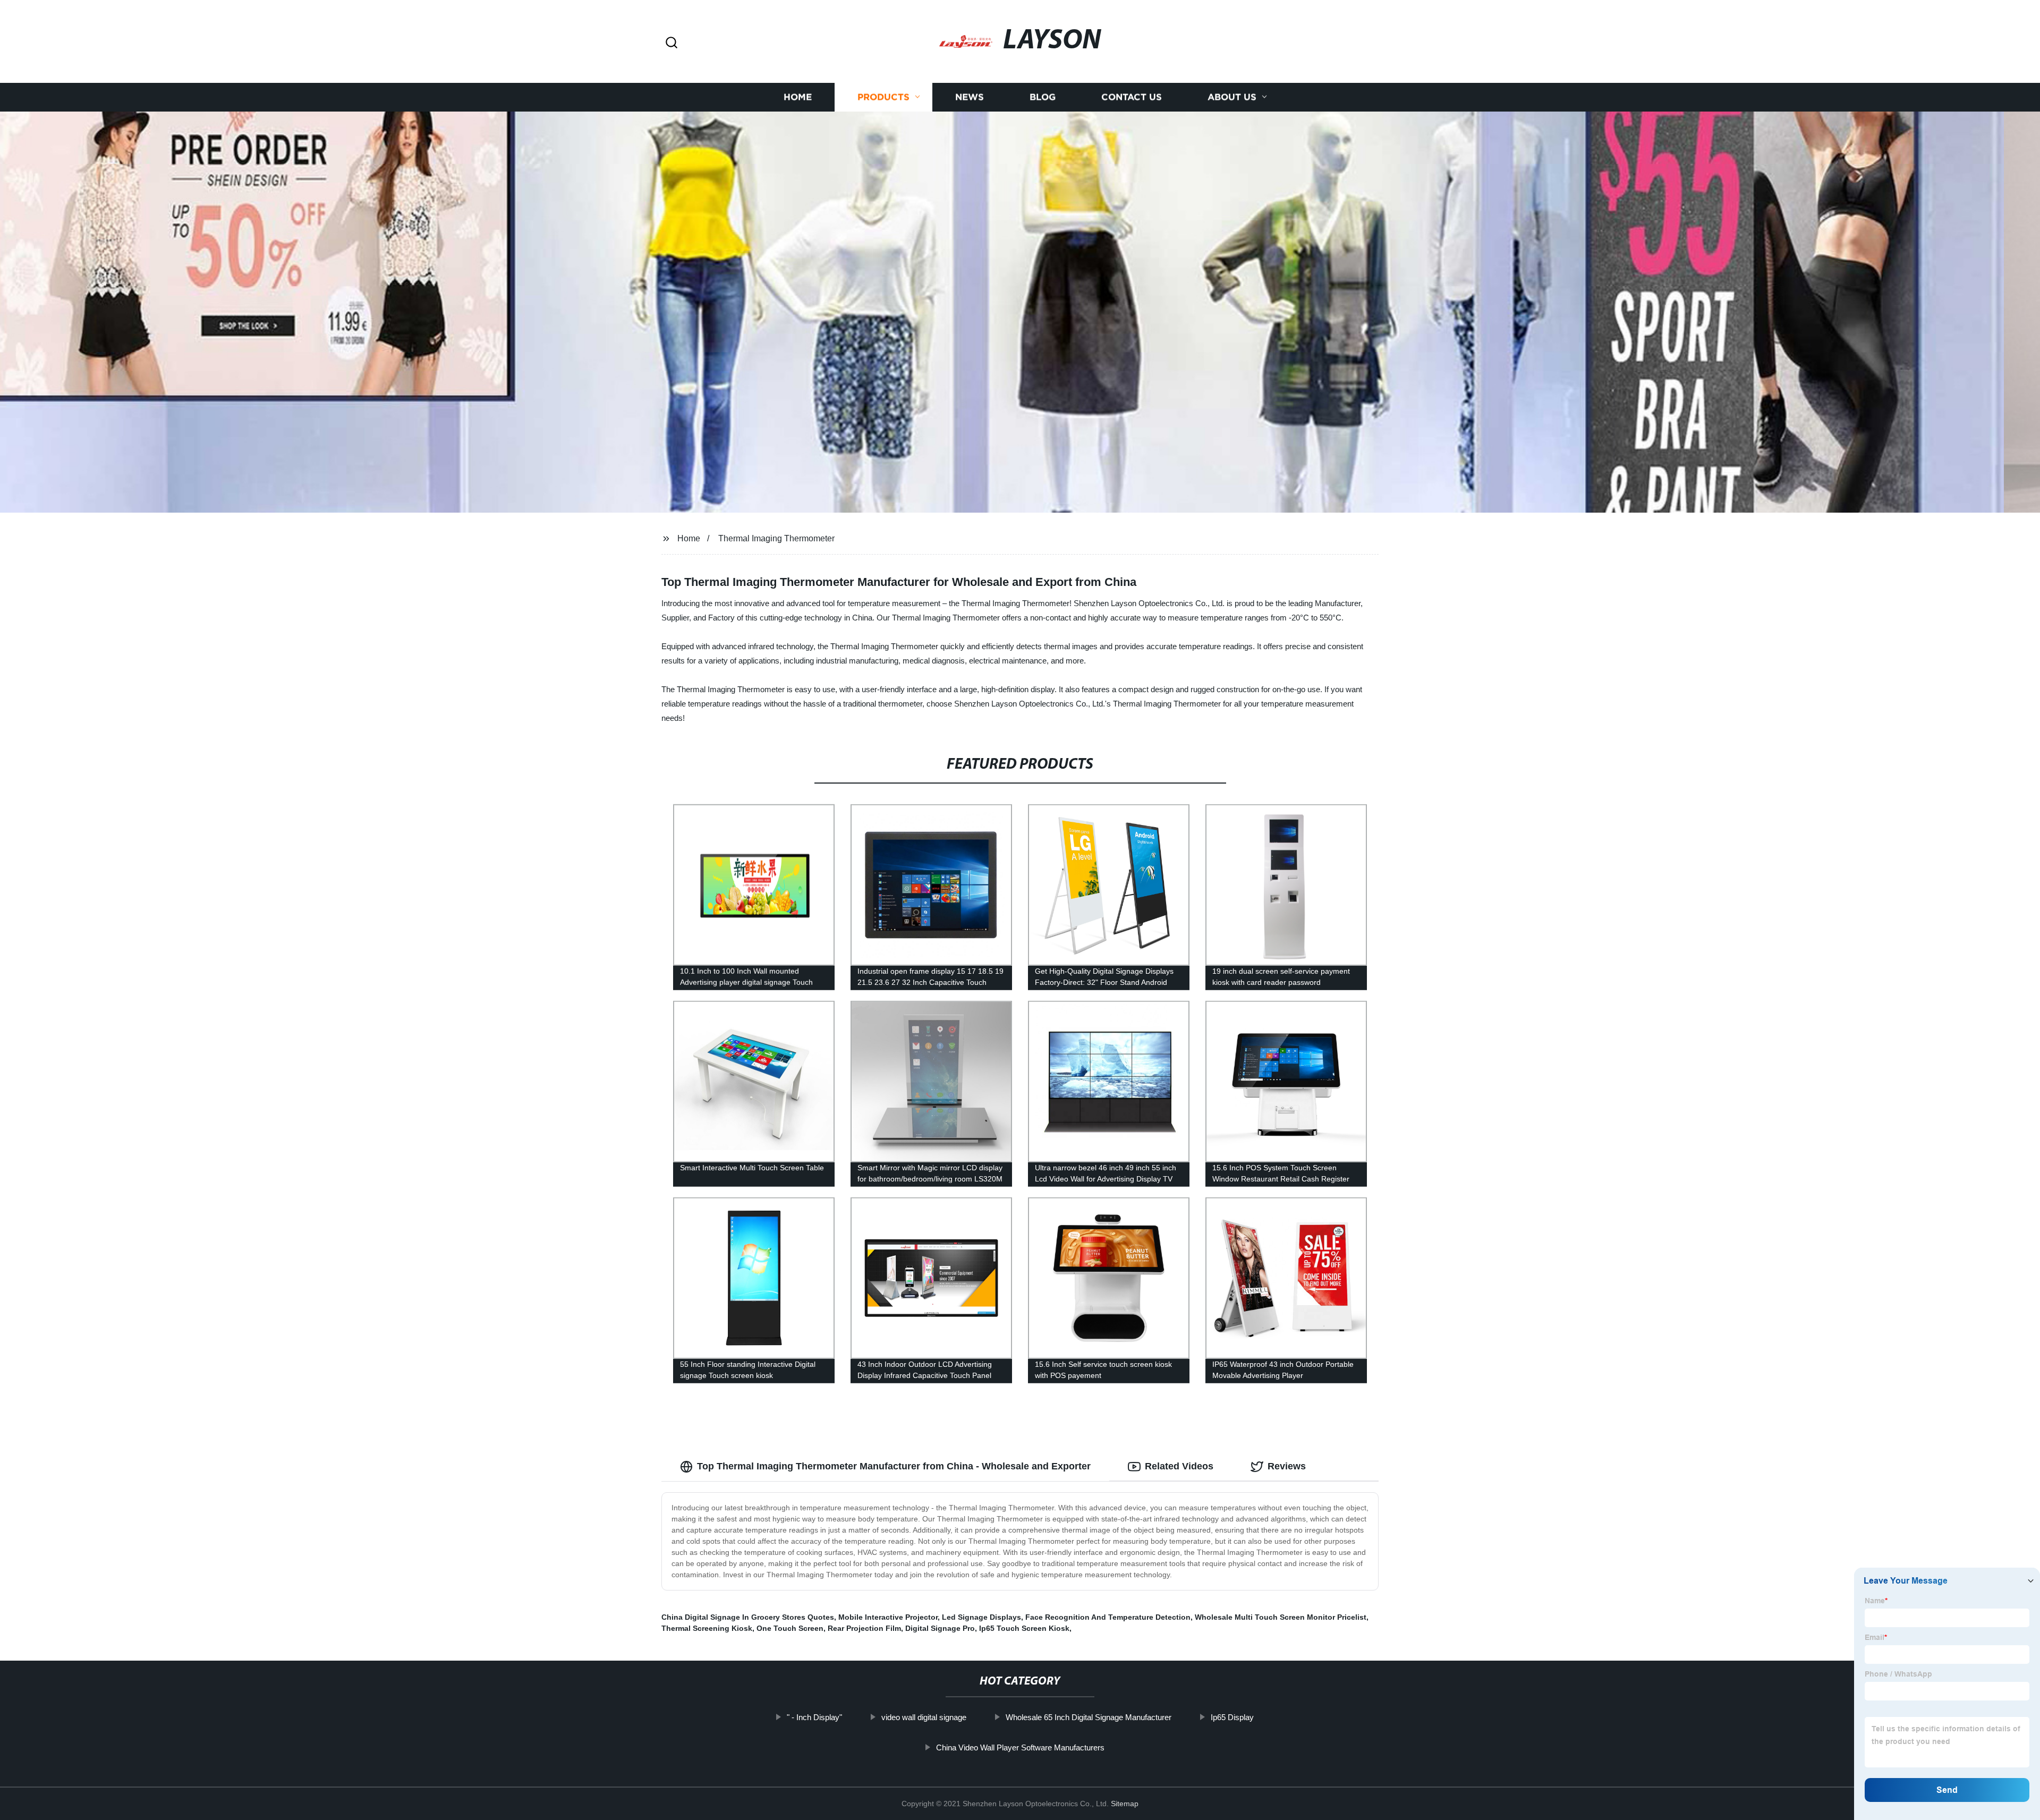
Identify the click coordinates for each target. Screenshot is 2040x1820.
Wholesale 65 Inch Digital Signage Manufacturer (1089, 1717)
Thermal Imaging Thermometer (776, 538)
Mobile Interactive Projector (888, 1617)
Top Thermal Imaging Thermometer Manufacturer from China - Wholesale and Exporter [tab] (894, 1466)
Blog (1043, 97)
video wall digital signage (924, 1717)
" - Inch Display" (814, 1717)
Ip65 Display (1232, 1717)
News (970, 97)
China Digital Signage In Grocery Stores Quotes (748, 1617)
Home (798, 97)
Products (883, 97)
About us (1232, 97)
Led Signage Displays (981, 1617)
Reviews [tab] (1287, 1466)
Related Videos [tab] (1179, 1466)
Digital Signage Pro (940, 1628)
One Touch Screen (790, 1628)
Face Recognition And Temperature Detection (1108, 1617)
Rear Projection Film (864, 1628)
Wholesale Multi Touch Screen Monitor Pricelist (1281, 1617)
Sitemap (1125, 1804)
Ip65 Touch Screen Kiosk (1024, 1628)
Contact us (1132, 97)
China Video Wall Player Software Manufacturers (1020, 1747)
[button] (671, 43)
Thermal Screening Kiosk (707, 1628)
